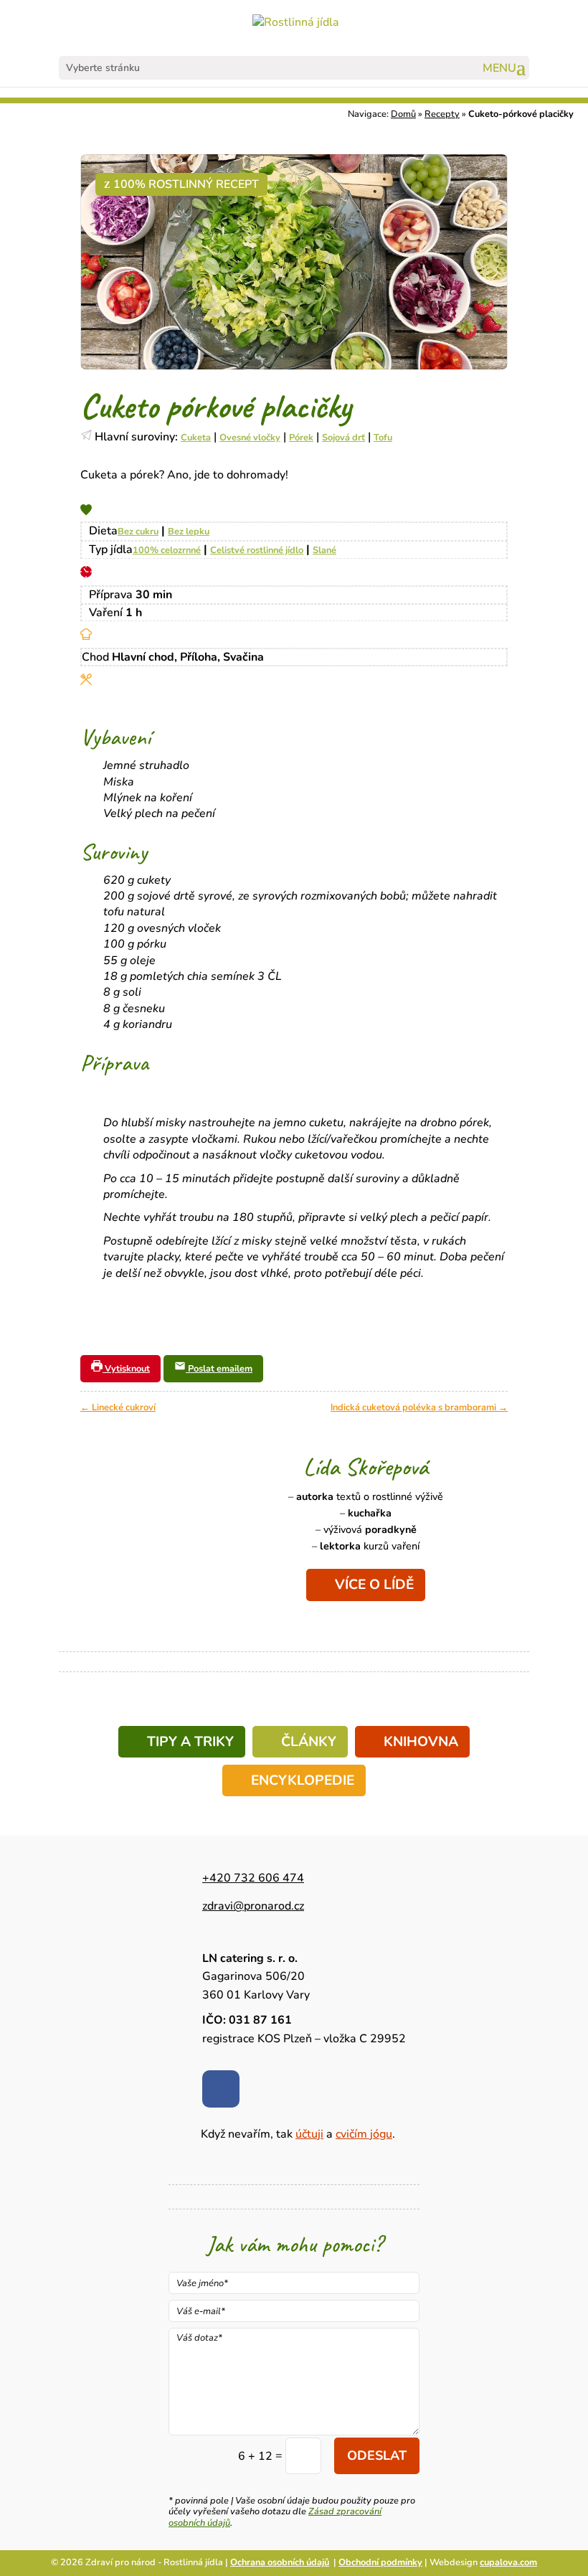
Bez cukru (138, 532)
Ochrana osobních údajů (280, 2562)
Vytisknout (126, 1369)
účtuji (309, 2134)
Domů (403, 114)
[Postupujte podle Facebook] (221, 2089)
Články (309, 1742)
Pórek (301, 438)
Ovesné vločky (250, 438)
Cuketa (196, 438)
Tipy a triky (190, 1742)
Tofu (383, 438)
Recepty (442, 114)
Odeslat (377, 2455)
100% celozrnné (167, 550)
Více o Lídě (374, 1585)
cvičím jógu (364, 2134)
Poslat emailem (219, 1369)
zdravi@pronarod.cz (253, 1906)
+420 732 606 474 (253, 1878)
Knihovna (421, 1742)
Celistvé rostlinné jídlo (257, 550)
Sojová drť (343, 438)
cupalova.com (508, 2562)
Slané (324, 550)
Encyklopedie (303, 1780)
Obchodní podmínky (380, 2562)
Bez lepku (189, 532)
